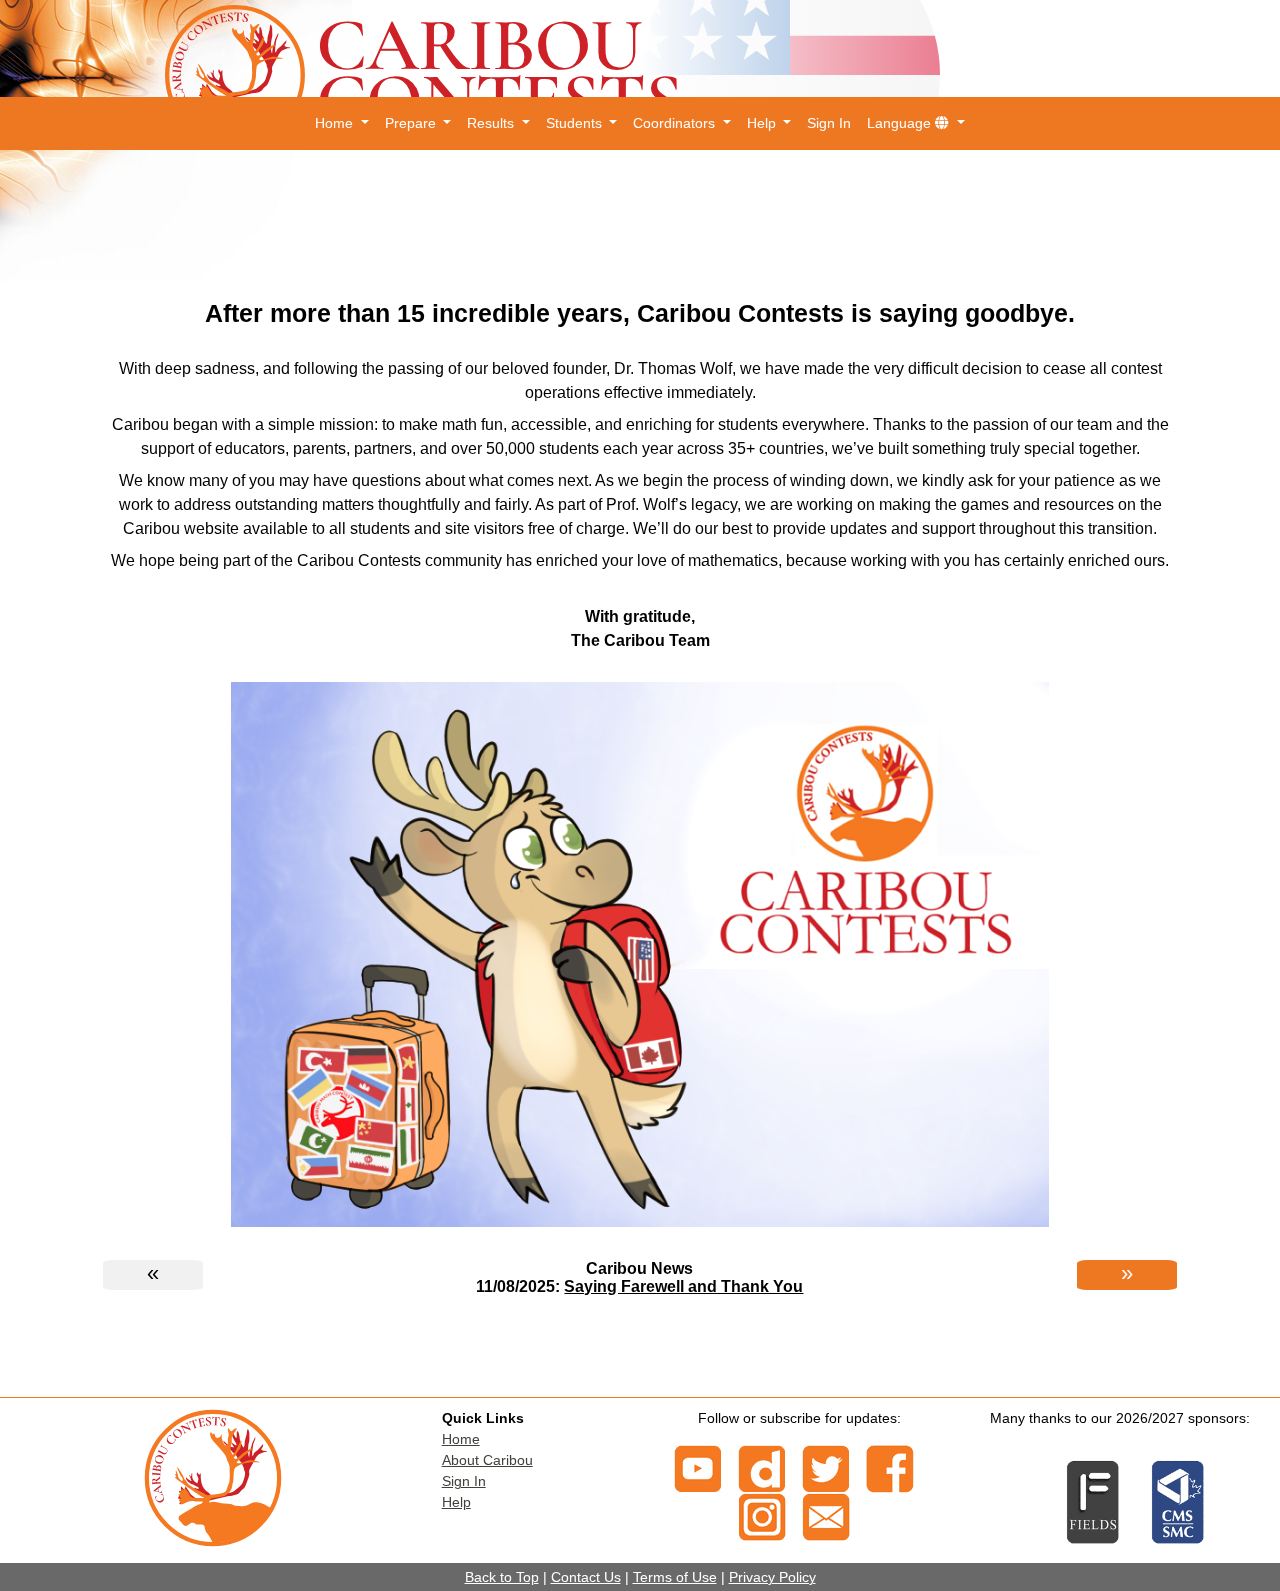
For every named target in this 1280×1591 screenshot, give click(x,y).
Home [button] (336, 123)
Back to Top (502, 1577)
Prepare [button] (412, 123)
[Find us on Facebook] (890, 1467)
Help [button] (763, 123)
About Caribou (487, 1460)
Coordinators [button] (676, 123)
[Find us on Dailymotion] (762, 1467)
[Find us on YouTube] (698, 1467)
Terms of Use (675, 1577)
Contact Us (586, 1577)
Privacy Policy (772, 1577)
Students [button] (576, 123)
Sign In (829, 123)
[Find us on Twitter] (826, 1467)
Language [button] (901, 123)
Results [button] (492, 123)
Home (461, 1439)
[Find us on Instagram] (762, 1515)
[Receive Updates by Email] (826, 1515)
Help (456, 1502)
